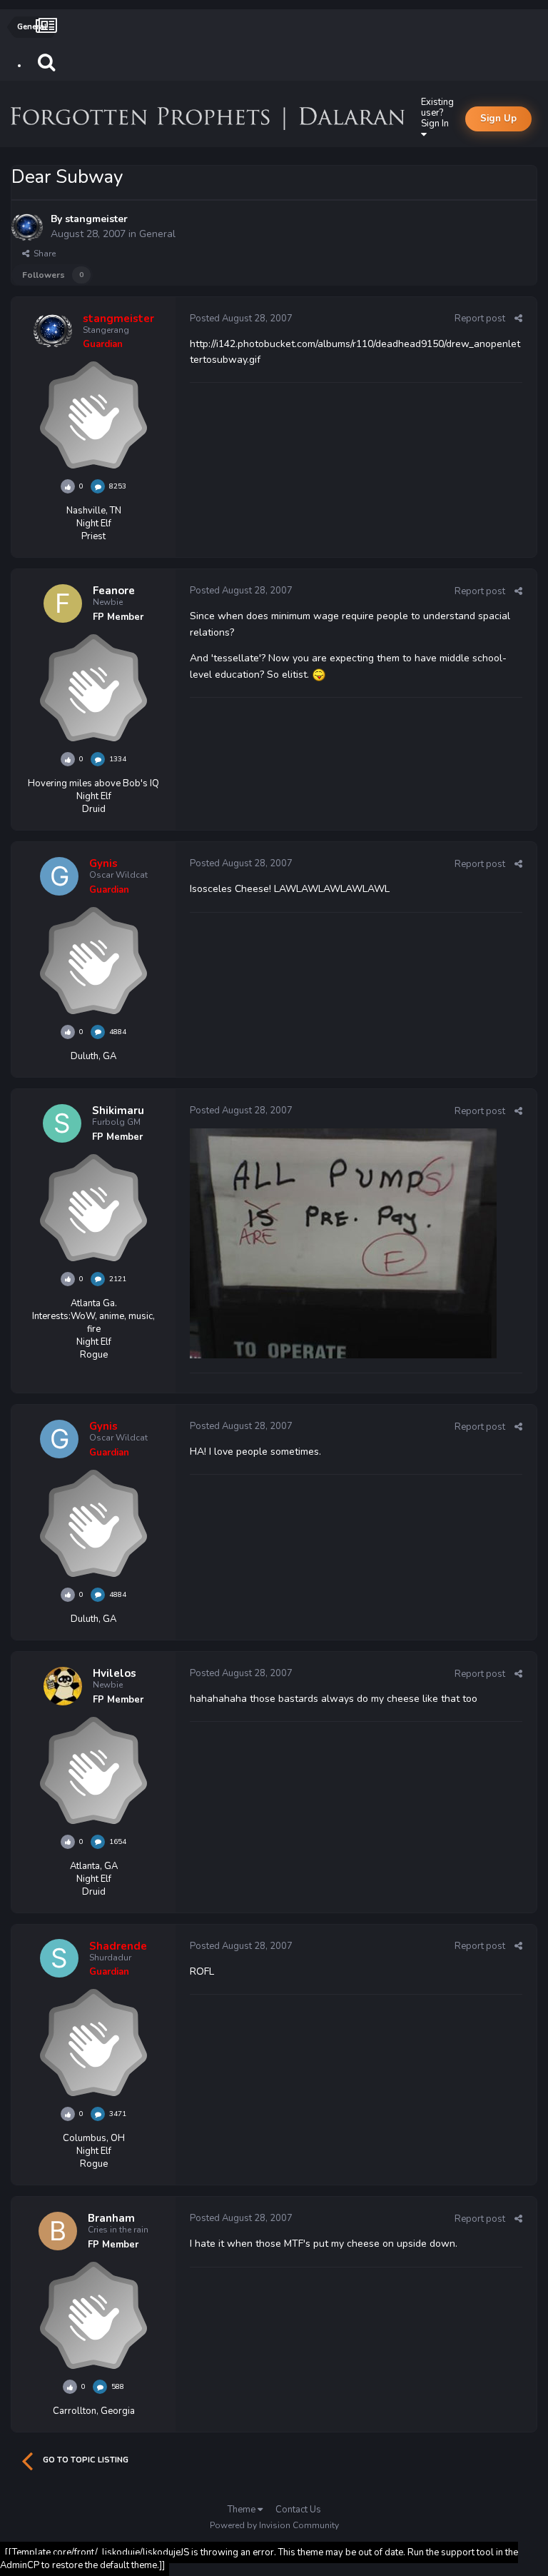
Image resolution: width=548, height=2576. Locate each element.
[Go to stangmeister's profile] (27, 227)
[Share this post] (518, 319)
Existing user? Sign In (437, 113)
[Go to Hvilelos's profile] (63, 1686)
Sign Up (498, 119)
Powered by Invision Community (274, 2525)
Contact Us (298, 2510)
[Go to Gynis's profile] (59, 876)
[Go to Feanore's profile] (63, 603)
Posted (241, 319)
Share (42, 254)
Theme (243, 2510)
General (157, 234)
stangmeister (96, 219)
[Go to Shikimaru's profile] (62, 1123)
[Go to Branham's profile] (58, 2231)
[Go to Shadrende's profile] (59, 1958)
